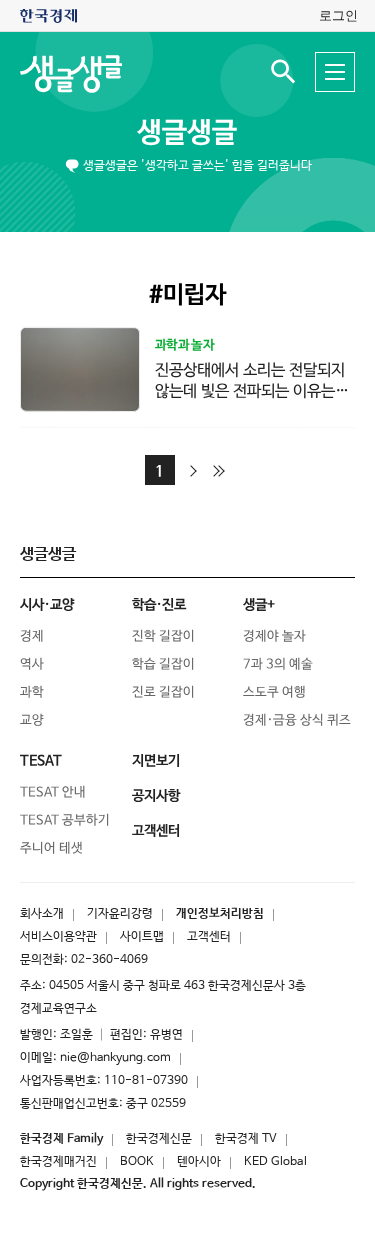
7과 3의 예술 (278, 664)
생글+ (259, 605)
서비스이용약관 (58, 937)
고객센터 (209, 937)
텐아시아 (199, 1162)
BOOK (137, 1162)
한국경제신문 (159, 1139)
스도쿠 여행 (274, 692)
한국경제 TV (246, 1139)
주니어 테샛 (51, 848)
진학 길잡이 (163, 636)
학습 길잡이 (163, 664)
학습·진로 (159, 605)
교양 (32, 720)
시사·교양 (47, 605)
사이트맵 (142, 937)
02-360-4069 (109, 960)
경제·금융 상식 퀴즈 (297, 720)
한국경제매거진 (58, 1162)
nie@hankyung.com (115, 1058)
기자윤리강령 (120, 914)
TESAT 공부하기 (65, 820)
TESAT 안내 (53, 792)
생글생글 (187, 133)
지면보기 (156, 761)
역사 (32, 664)
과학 (32, 692)
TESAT (41, 761)
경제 (32, 636)
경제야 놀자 (274, 636)
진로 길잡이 (163, 692)
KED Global (275, 1162)
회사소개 (42, 914)
